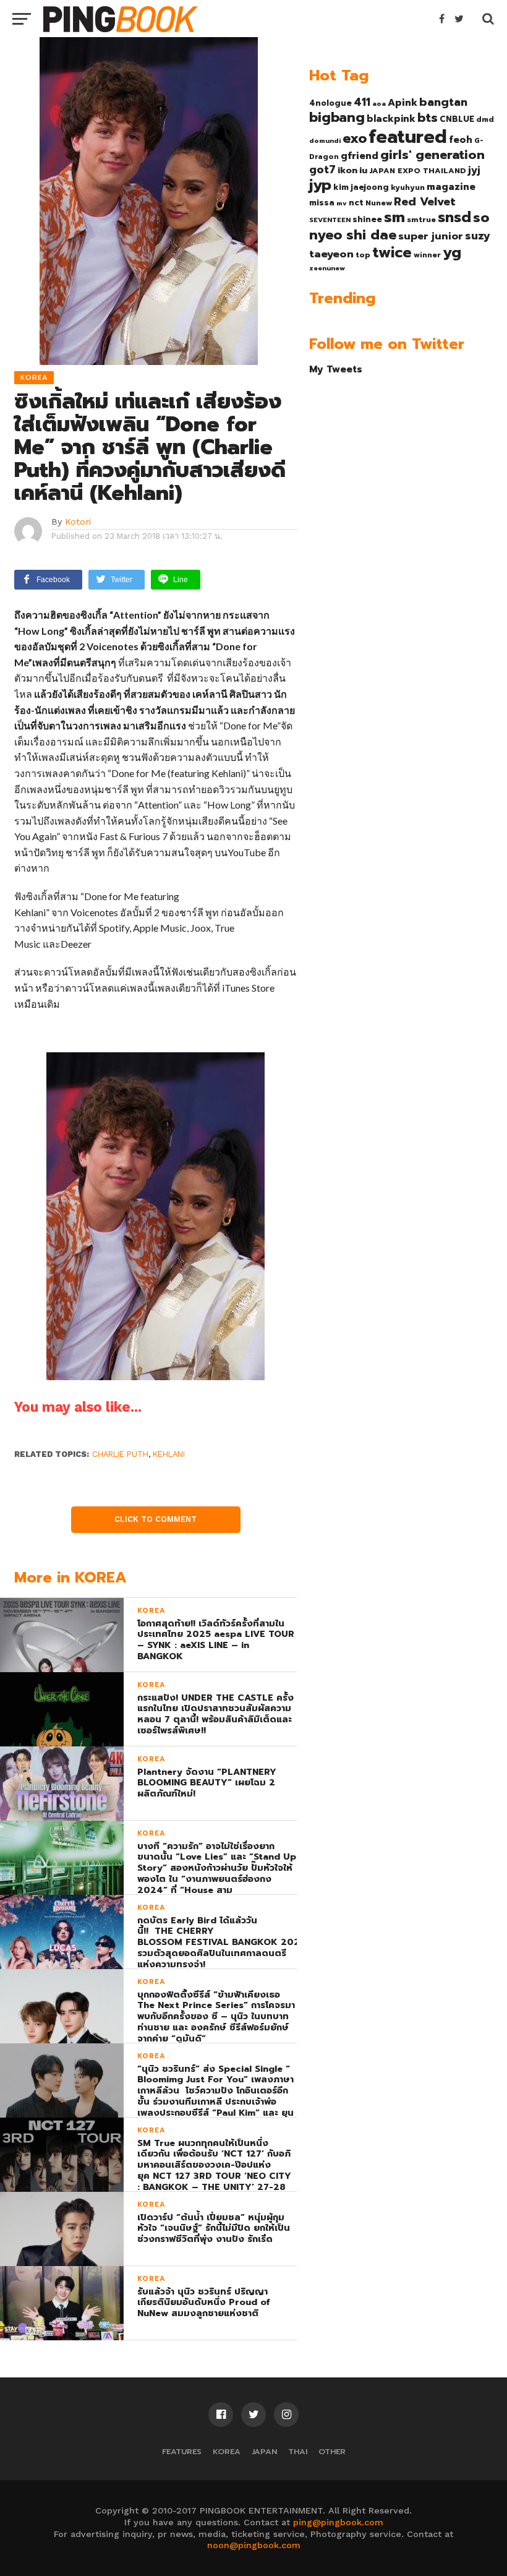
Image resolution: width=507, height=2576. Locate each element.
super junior (431, 236)
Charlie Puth (120, 1454)
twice (392, 252)
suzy (478, 236)
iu (363, 170)
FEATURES (182, 2451)
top (363, 255)
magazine (451, 187)
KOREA (227, 2451)
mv (342, 203)
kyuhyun (408, 187)
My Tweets (336, 369)
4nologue (330, 103)
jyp (320, 185)
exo (355, 138)
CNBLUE (457, 119)
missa (322, 203)
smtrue (421, 220)
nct (356, 203)
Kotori (78, 522)
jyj (474, 170)
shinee (367, 219)
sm (394, 217)
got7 (322, 170)
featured (408, 137)
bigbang (337, 118)
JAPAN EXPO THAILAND (418, 171)
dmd (485, 119)
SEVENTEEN (330, 220)
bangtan (443, 102)
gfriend (360, 156)
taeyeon (331, 254)
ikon (347, 170)
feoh (461, 140)
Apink (403, 103)
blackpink (391, 119)
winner (427, 255)
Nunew (379, 203)
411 (362, 102)
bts (428, 118)
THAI (298, 2451)
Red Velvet (425, 202)
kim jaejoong (361, 187)
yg (452, 252)
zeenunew (327, 268)
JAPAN (264, 2451)
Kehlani (169, 1454)
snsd (454, 217)
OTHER (332, 2451)
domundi (325, 140)
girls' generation (432, 155)
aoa (379, 103)
